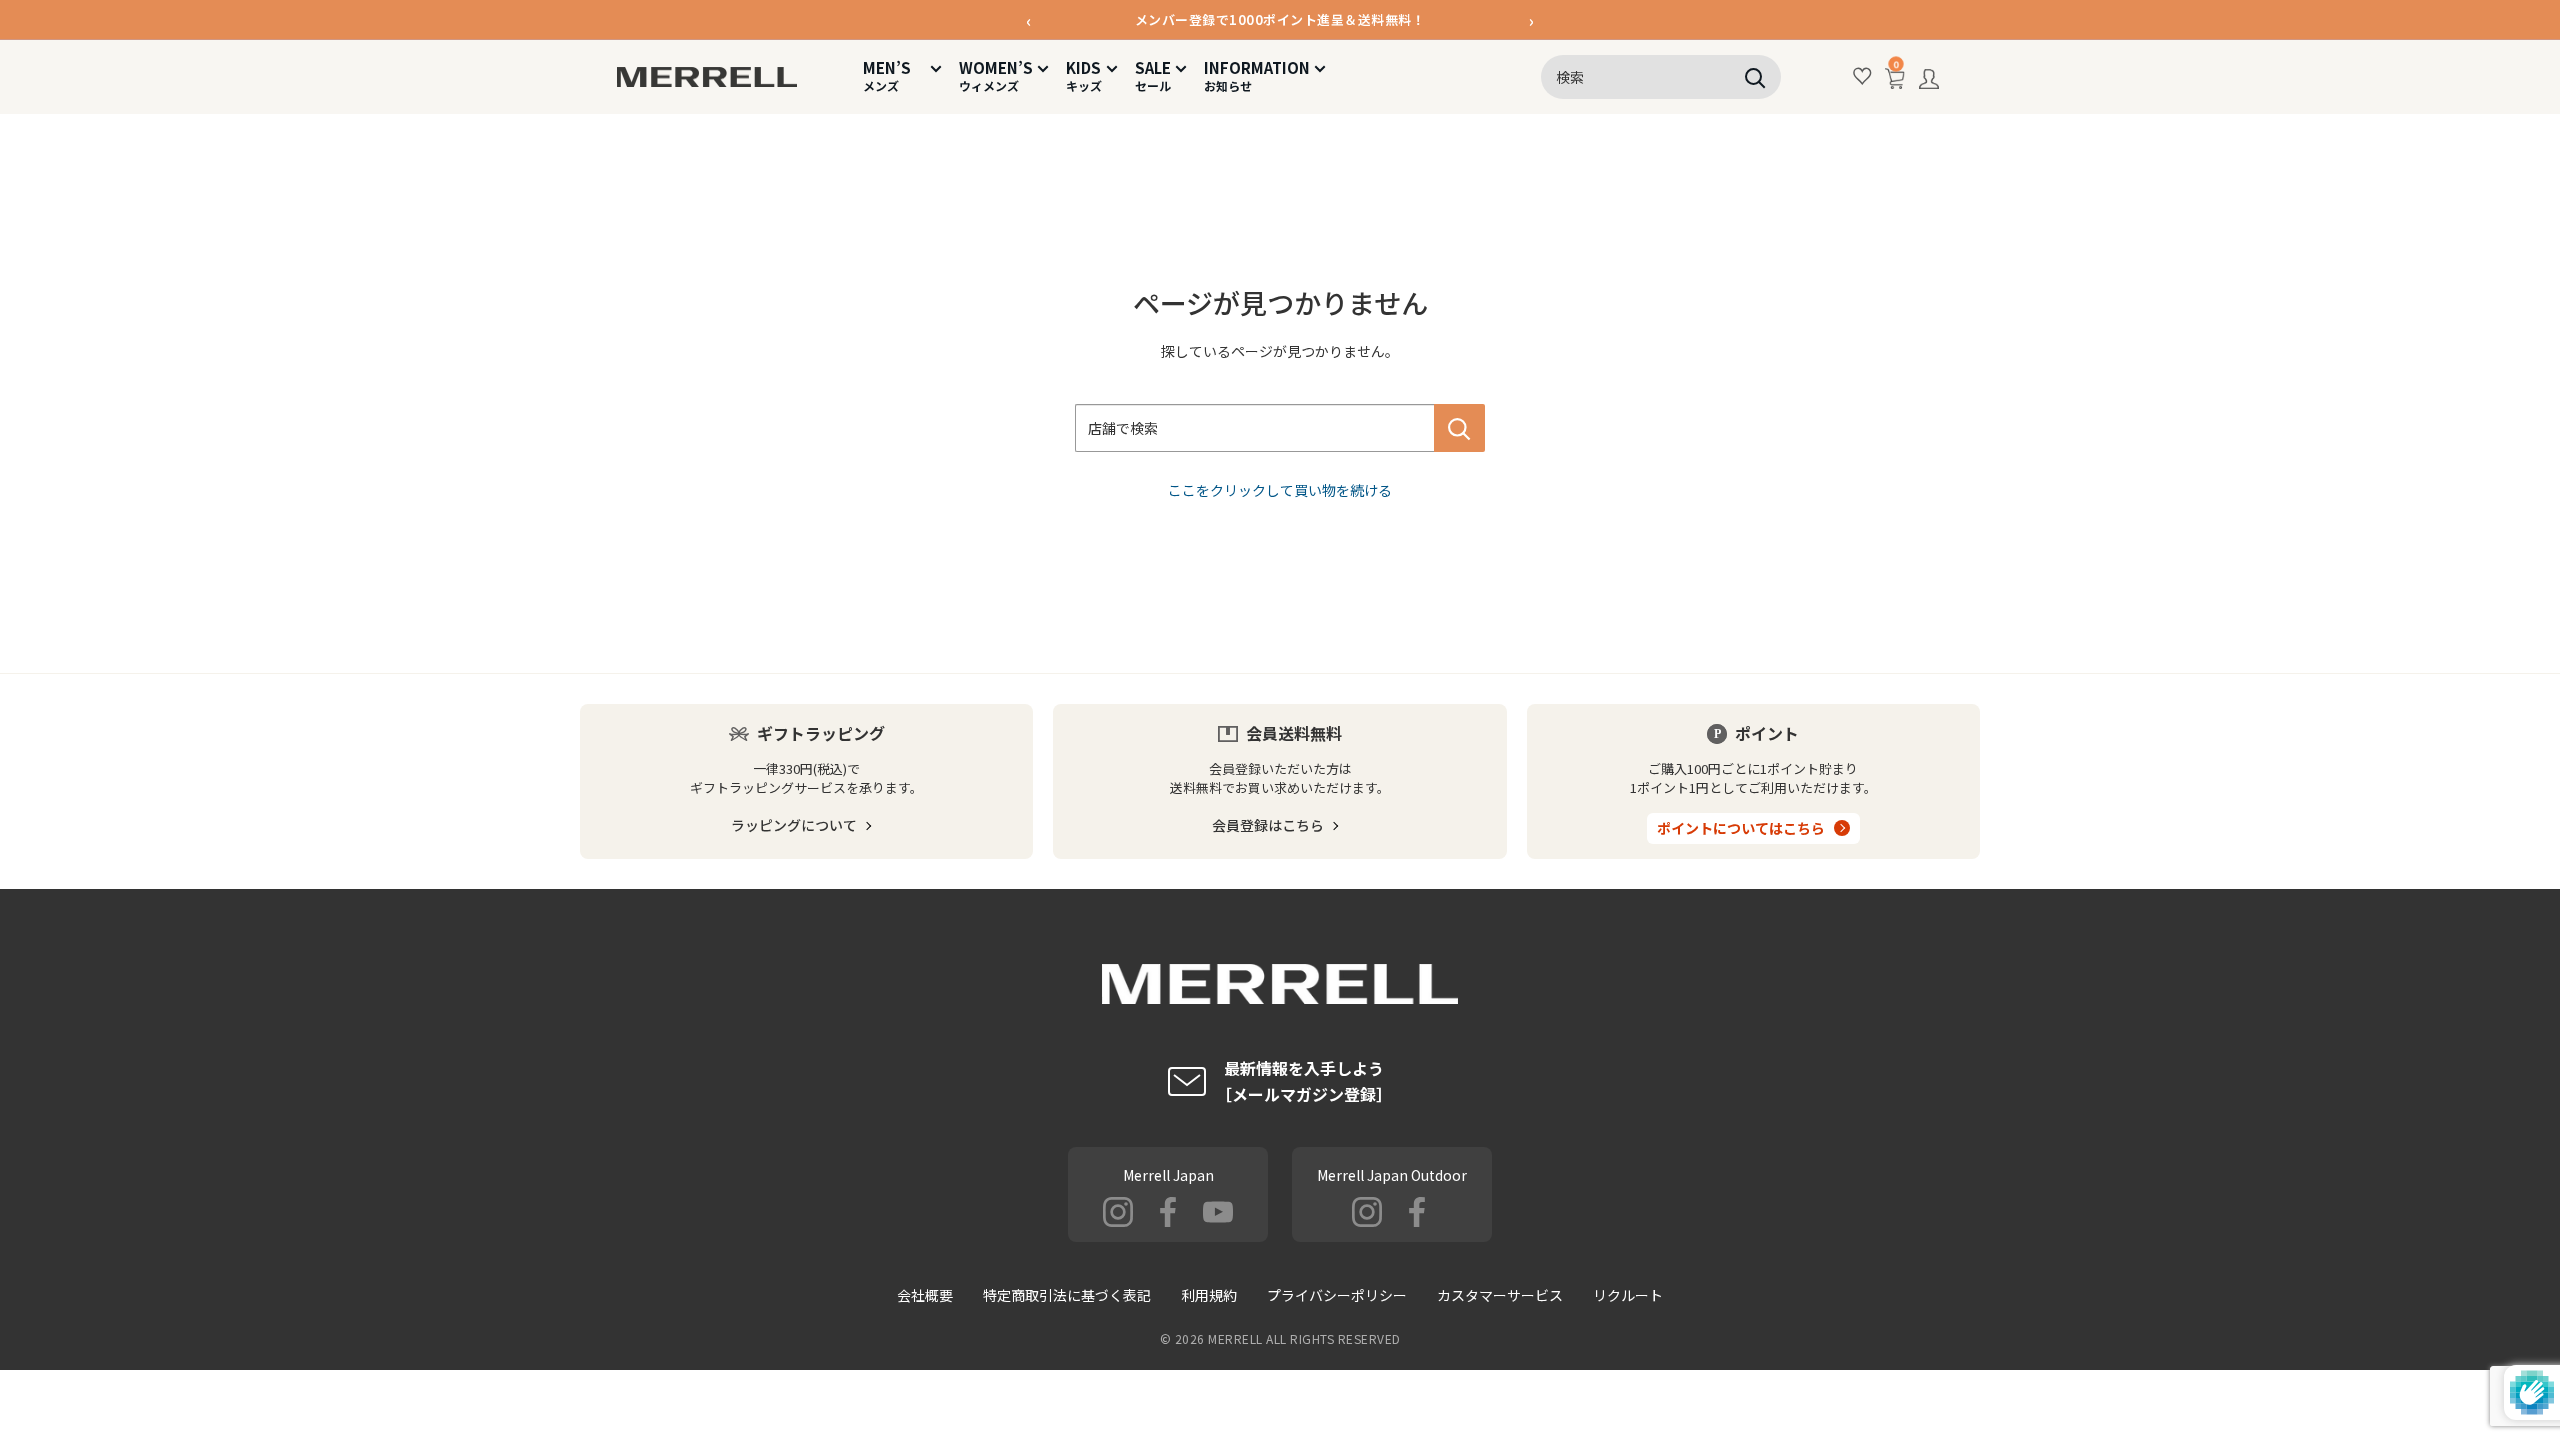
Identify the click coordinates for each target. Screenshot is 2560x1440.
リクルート (1628, 1295)
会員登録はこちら (1268, 825)
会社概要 (925, 1295)
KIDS (1084, 75)
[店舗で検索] (1459, 428)
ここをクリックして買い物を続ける (1280, 490)
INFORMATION (1257, 75)
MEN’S (894, 75)
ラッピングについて (794, 825)
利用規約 (1209, 1295)
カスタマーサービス (1500, 1295)
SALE (1153, 75)
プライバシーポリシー (1337, 1295)
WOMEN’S (996, 75)
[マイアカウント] (1929, 83)
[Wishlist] (1863, 76)
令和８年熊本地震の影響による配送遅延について (1280, 32)
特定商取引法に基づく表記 (1067, 1295)
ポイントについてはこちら (1741, 828)
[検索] (1756, 77)
